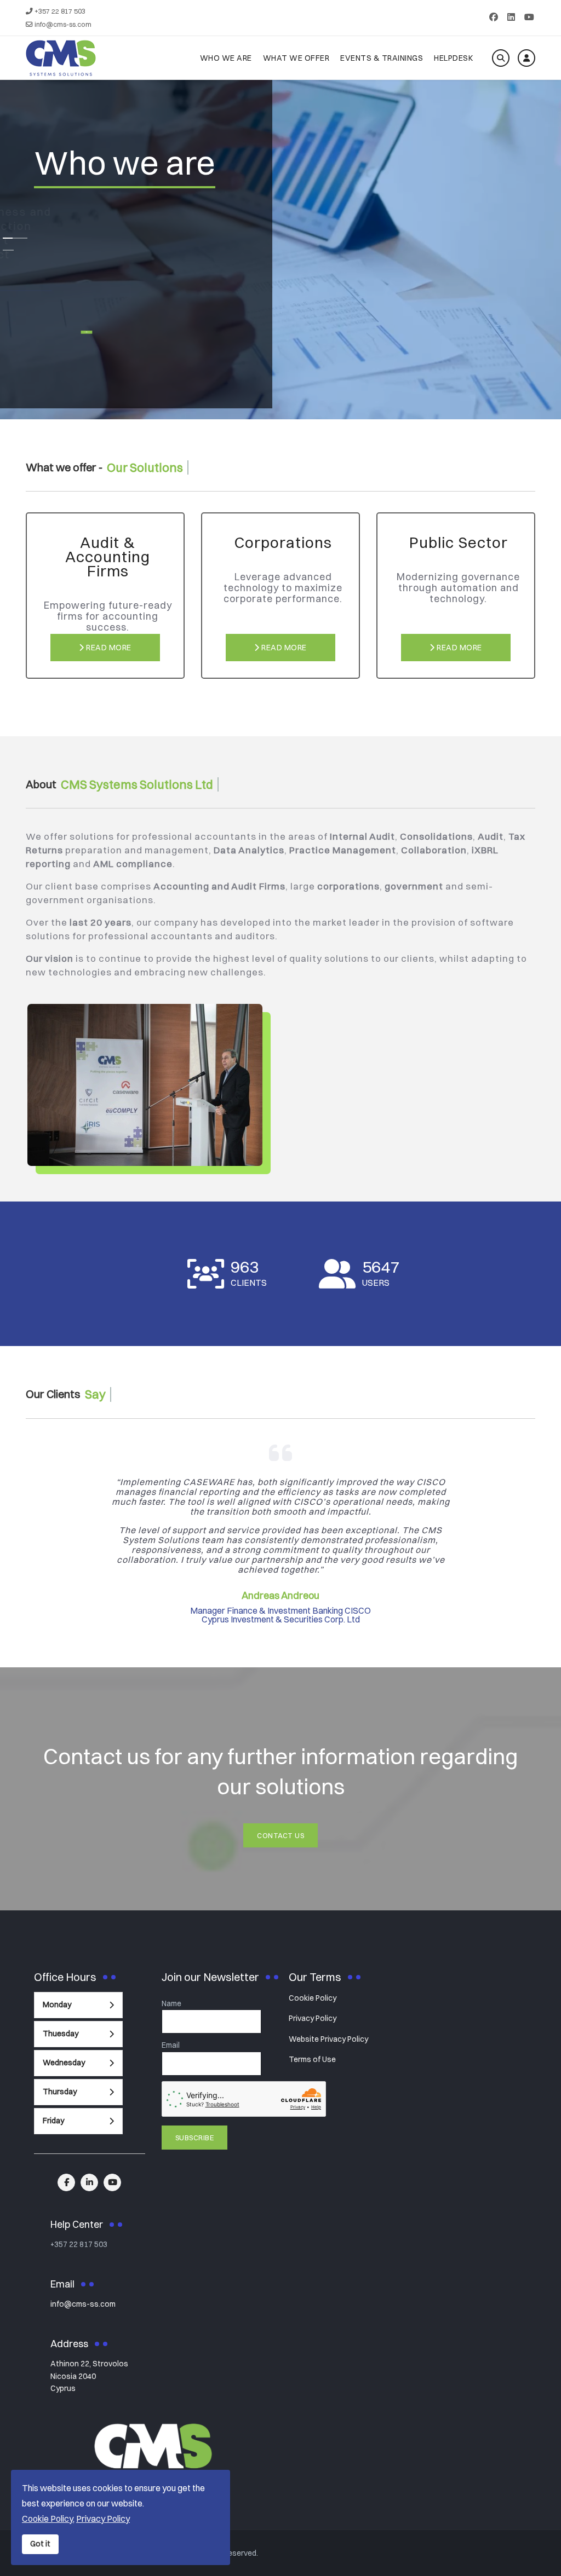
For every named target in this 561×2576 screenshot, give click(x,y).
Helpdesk (453, 58)
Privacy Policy (313, 2018)
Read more (108, 648)
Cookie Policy (313, 1998)
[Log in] (526, 58)
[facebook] (66, 2182)
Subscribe (195, 2138)
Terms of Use (312, 2059)
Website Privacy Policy (328, 2039)
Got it (40, 2544)
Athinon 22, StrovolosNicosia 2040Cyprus (89, 2376)
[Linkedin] (511, 17)
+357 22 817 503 (60, 11)
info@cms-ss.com (63, 24)
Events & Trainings (382, 58)
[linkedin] (89, 2182)
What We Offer (296, 58)
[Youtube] (529, 17)
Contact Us (280, 1835)
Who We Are (226, 58)
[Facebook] (494, 17)
